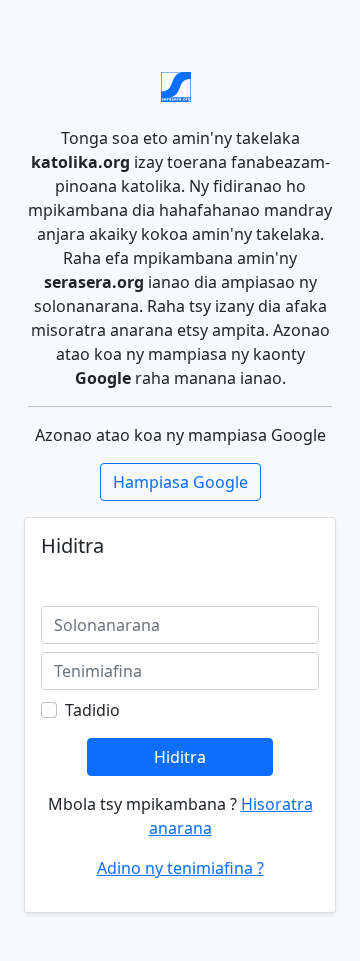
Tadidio (92, 710)
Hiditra (180, 757)
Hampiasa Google (180, 482)
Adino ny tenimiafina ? (180, 868)
